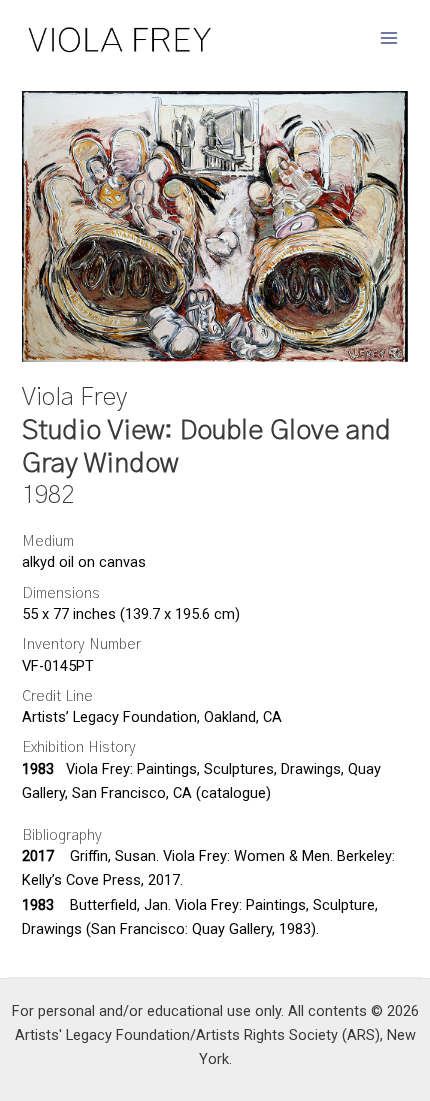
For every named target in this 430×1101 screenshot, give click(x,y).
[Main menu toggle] (389, 38)
